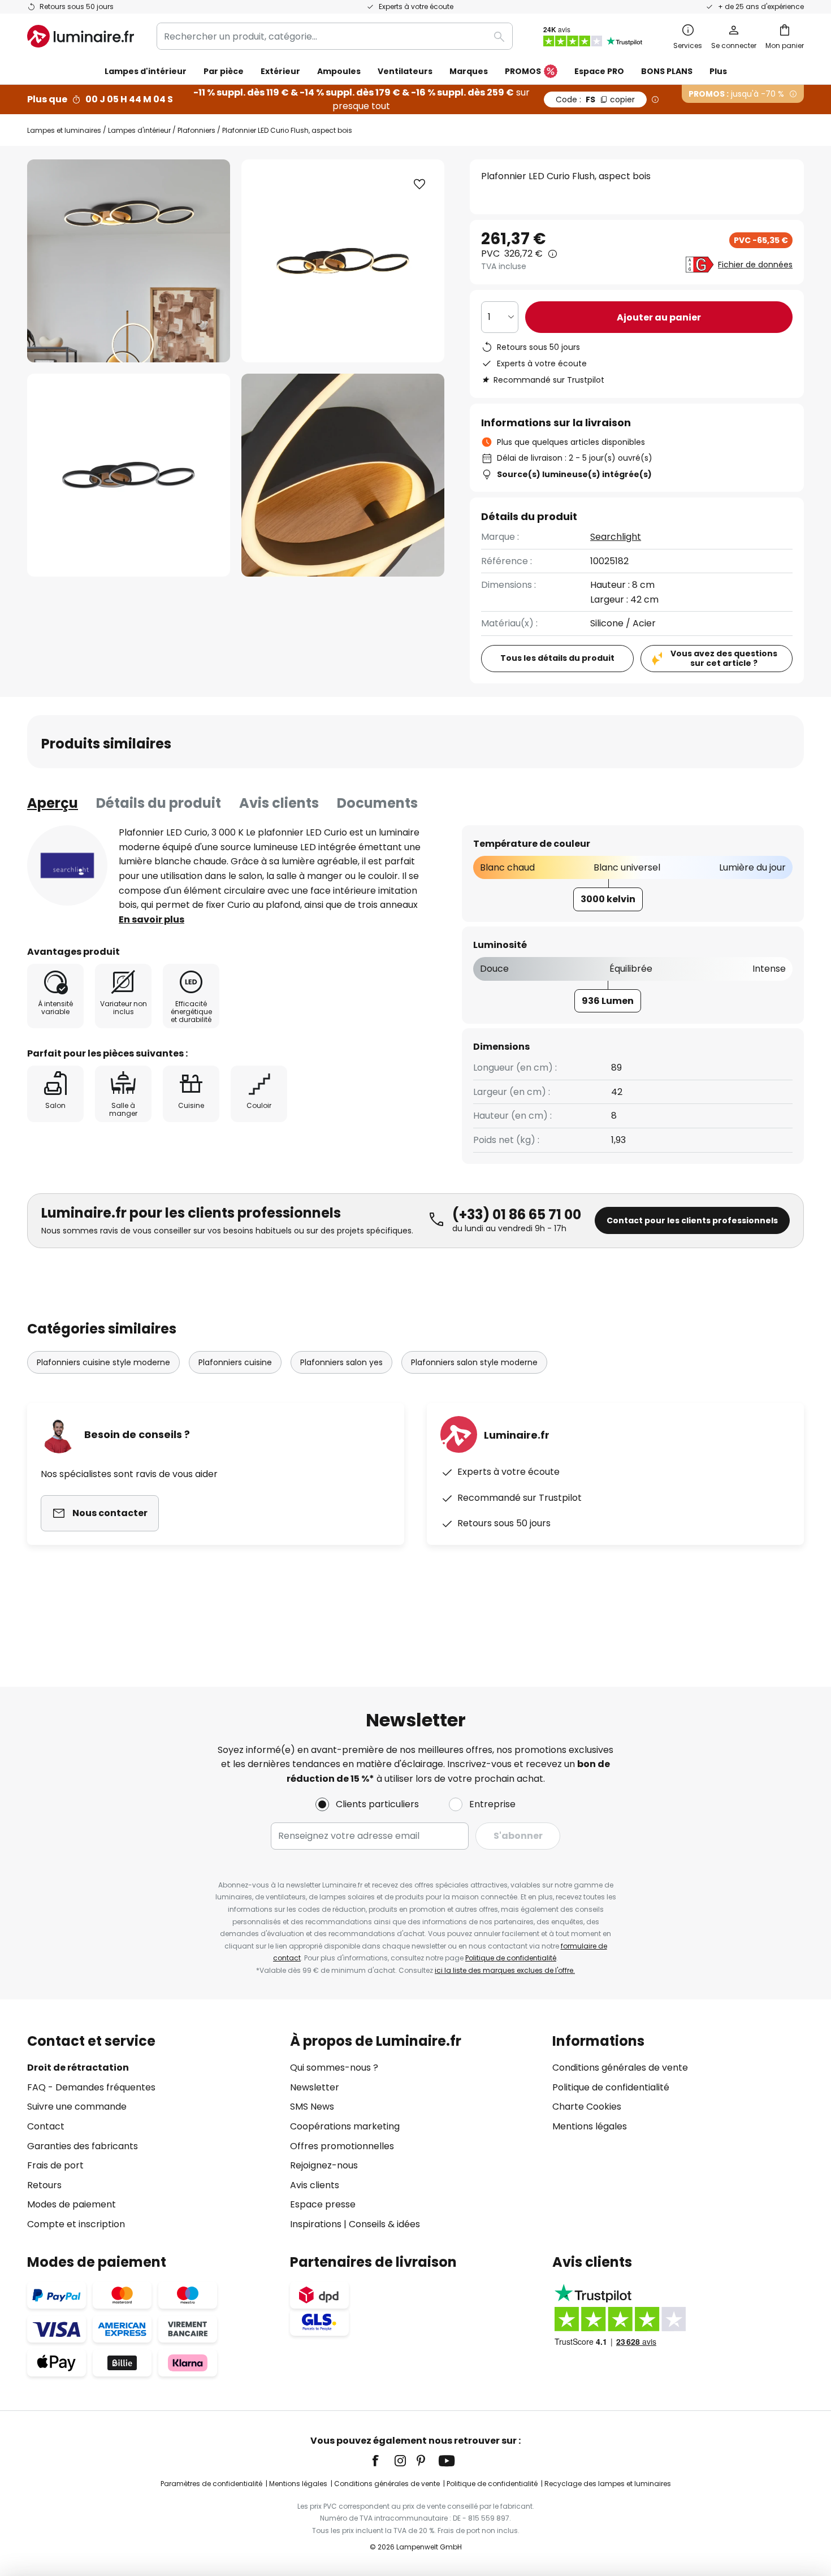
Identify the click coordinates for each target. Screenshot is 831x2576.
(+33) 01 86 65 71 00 (517, 1215)
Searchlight (616, 537)
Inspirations (316, 2224)
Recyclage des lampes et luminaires (608, 2484)
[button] (129, 475)
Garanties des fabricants (83, 2146)
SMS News (312, 2107)
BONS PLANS (667, 71)
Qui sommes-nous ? (334, 2068)
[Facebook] (383, 2461)
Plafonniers (196, 130)
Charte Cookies (587, 2107)
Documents (377, 803)
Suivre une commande (77, 2107)
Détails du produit (159, 803)
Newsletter (315, 2087)
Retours (44, 2185)
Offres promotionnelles (342, 2146)
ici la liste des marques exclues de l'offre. (505, 1970)
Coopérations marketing (345, 2126)
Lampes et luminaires (64, 130)
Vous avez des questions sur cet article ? (724, 658)
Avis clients (279, 803)
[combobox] (335, 36)
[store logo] (81, 36)
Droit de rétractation (78, 2068)
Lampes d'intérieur (139, 130)
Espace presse (323, 2204)
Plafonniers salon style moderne (474, 1362)
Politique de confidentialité (511, 1958)
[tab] (53, 803)
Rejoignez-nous (324, 2165)
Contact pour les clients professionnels (692, 1220)
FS (595, 99)
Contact (46, 2126)
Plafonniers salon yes (341, 1362)
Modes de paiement (72, 2204)
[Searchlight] (67, 865)
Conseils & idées (384, 2224)
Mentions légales (590, 2126)
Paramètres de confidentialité (211, 2484)
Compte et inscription (76, 2224)
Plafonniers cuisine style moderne (103, 1362)
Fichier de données (755, 265)
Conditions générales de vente (620, 2068)
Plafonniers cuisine (235, 1362)
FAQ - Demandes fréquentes (91, 2087)
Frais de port (55, 2165)
